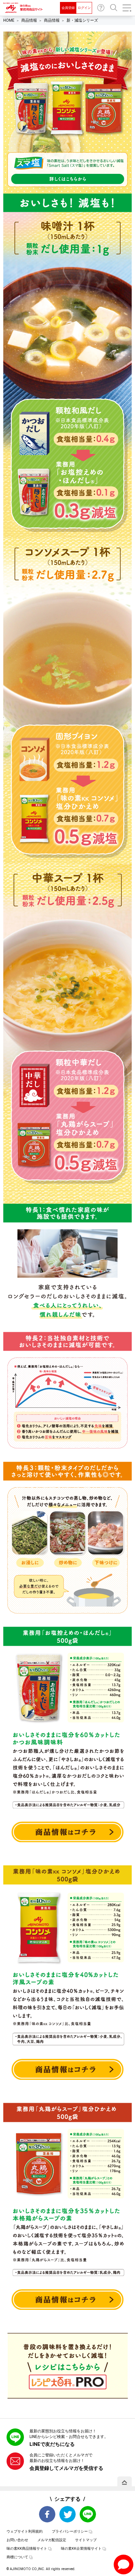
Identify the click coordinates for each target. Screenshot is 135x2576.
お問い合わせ (101, 8)
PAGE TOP (125, 2482)
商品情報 (29, 20)
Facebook (47, 2514)
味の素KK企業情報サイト (81, 2549)
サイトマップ (86, 2540)
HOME (9, 20)
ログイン (84, 8)
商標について (17, 2557)
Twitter (67, 2514)
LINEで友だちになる (52, 2444)
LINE (88, 2514)
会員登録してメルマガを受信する (66, 2468)
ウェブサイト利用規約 (25, 2531)
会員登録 (68, 8)
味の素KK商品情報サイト (27, 2549)
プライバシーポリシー (70, 2531)
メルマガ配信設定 (52, 2540)
